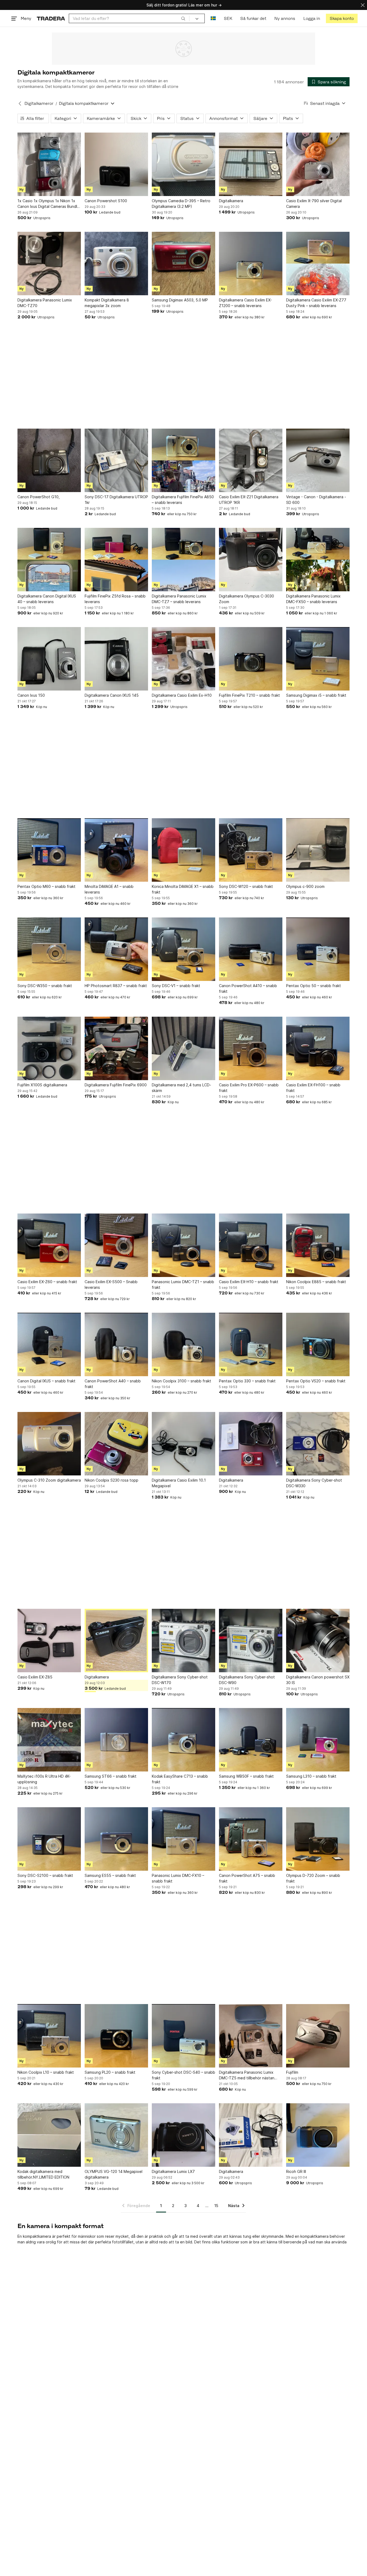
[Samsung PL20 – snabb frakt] (116, 2036)
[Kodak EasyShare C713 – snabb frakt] (183, 1740)
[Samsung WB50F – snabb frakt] (251, 1740)
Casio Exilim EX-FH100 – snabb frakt (313, 1088)
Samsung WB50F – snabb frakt (246, 1776)
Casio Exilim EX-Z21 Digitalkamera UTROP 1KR (249, 500)
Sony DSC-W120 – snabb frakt (246, 886)
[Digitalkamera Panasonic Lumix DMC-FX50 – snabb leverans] (318, 560)
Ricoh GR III (296, 2171)
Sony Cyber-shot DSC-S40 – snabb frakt (183, 2075)
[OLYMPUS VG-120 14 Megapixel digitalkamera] (116, 2135)
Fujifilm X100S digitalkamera (42, 1085)
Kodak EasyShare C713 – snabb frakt (180, 1779)
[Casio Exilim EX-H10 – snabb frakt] (251, 1245)
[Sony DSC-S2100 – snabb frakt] (49, 1839)
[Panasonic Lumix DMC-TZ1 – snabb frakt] (183, 1245)
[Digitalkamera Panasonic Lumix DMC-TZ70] (49, 264)
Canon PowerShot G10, (39, 497)
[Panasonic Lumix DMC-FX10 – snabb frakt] (183, 1839)
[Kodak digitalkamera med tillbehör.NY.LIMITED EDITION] (49, 2135)
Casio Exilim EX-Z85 (35, 1677)
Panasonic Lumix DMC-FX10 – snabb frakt (178, 1878)
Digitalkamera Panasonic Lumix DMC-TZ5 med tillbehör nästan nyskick (247, 2075)
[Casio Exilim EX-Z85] (49, 1641)
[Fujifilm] (318, 2036)
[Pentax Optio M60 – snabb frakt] (49, 850)
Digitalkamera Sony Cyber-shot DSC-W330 (314, 1483)
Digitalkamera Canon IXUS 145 (112, 695)
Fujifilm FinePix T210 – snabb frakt (249, 695)
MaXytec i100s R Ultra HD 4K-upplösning (44, 1779)
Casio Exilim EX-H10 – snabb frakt (249, 1282)
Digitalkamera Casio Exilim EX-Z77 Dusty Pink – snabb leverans (316, 303)
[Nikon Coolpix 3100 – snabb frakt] (183, 1344)
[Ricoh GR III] (318, 2135)
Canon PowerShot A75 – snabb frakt (247, 1878)
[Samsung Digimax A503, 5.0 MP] (183, 264)
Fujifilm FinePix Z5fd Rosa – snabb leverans (115, 599)
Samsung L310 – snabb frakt (311, 1776)
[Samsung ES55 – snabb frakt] (116, 1839)
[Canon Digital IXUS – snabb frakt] (49, 1344)
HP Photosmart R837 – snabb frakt (116, 986)
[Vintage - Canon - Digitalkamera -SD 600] (318, 460)
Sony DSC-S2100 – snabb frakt (45, 1875)
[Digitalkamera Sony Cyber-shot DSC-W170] (183, 1641)
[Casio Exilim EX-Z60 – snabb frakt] (49, 1245)
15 (216, 2206)
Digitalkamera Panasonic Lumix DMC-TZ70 (45, 303)
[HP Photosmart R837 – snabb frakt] (116, 949)
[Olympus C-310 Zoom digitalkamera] (49, 1444)
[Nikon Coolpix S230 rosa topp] (116, 1444)
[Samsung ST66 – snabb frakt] (116, 1740)
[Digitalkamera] (251, 164)
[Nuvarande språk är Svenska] (213, 18)
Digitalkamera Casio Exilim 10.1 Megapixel (179, 1483)
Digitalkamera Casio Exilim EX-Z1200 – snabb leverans (245, 303)
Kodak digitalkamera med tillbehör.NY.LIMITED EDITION (43, 2174)
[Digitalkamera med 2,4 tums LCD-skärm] (183, 1048)
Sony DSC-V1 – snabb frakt (176, 986)
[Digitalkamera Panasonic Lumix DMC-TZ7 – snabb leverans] (183, 560)
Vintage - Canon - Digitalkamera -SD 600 (316, 500)
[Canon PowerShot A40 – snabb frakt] (116, 1344)
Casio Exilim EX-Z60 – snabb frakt (47, 1282)
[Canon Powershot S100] (116, 164)
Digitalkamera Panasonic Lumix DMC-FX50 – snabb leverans (313, 599)
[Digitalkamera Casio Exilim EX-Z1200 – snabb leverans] (251, 264)
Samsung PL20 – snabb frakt (110, 2072)
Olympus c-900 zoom (305, 886)
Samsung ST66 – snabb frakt (111, 1776)
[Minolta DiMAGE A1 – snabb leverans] (116, 850)
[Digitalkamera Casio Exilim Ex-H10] (183, 659)
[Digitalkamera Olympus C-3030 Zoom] (251, 560)
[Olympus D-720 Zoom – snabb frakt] (318, 1839)
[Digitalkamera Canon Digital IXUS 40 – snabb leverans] (49, 560)
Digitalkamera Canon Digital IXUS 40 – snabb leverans (47, 599)
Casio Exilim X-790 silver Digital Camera (314, 204)
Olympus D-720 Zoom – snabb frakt (313, 1878)
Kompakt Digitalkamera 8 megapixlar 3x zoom (107, 303)
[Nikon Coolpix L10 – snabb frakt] (49, 2036)
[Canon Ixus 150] (49, 659)
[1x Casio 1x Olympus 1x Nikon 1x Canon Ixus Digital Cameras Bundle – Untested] (49, 164)
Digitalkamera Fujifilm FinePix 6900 (116, 1085)
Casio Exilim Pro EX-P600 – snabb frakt (249, 1088)
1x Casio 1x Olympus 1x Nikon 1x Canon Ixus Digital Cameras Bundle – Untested (48, 204)
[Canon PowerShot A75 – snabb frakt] (251, 1839)
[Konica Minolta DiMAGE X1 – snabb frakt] (183, 850)
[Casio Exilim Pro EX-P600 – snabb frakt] (251, 1048)
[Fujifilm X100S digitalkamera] (49, 1048)
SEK (228, 18)
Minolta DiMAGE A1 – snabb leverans (109, 889)
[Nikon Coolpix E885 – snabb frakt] (318, 1245)
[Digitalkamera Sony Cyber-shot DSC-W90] (251, 1641)
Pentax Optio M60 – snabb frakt (46, 886)
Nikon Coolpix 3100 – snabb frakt (181, 1381)
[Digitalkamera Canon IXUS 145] (116, 659)
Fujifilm (292, 2072)
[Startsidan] (51, 18)
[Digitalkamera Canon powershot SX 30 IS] (318, 1641)
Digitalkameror (39, 103)
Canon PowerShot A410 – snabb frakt (248, 988)
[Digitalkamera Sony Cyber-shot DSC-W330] (318, 1444)
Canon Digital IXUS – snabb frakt (46, 1381)
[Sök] (183, 18)
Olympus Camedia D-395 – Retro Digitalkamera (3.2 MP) (181, 204)
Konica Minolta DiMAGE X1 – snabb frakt (183, 889)
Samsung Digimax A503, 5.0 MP (180, 300)
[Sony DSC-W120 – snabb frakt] (251, 850)
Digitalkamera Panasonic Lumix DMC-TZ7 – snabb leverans (179, 599)
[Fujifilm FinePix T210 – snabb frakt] (251, 659)
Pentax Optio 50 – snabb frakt (314, 986)
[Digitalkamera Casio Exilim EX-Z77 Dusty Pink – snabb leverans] (318, 264)
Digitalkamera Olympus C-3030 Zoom (247, 599)
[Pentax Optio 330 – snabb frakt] (251, 1344)
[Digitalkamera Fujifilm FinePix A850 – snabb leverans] (183, 460)
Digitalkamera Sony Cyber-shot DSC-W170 (180, 1680)
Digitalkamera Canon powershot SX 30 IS (318, 1680)
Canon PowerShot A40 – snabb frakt (113, 1384)
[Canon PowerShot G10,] (49, 460)
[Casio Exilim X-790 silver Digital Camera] (318, 164)
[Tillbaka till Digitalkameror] (20, 104)
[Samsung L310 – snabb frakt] (318, 1740)
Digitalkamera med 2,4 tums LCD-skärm (181, 1088)
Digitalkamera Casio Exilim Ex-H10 (182, 695)
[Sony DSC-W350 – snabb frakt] (49, 949)
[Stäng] (363, 5)
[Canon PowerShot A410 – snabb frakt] (251, 949)
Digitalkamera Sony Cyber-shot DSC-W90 (247, 1680)
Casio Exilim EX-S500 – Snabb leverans (111, 1285)
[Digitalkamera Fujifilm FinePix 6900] (116, 1048)
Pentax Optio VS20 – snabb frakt (316, 1381)
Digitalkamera (231, 201)
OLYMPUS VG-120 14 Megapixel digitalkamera (114, 2174)
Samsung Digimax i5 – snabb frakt (316, 695)
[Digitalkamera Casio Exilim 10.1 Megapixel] (183, 1444)
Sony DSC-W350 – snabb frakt (45, 986)
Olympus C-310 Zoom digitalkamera (49, 1480)
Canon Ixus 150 (31, 695)
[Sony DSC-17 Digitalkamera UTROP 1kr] (116, 460)
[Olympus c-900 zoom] (318, 850)
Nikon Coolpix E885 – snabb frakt (316, 1282)
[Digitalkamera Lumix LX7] (183, 2135)
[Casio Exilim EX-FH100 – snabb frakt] (318, 1048)
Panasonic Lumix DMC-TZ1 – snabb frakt (183, 1285)
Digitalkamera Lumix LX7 (173, 2171)
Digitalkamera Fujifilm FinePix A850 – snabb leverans (183, 500)
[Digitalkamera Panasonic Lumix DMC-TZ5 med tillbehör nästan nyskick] (251, 2036)
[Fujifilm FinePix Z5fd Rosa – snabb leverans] (116, 560)
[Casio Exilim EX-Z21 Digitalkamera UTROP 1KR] (251, 460)
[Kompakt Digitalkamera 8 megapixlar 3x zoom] (116, 264)
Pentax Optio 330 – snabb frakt (247, 1381)
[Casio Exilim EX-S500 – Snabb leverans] (116, 1245)
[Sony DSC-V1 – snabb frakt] (183, 949)
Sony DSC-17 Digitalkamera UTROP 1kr (116, 500)
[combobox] (129, 18)
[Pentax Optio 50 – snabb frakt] (318, 949)
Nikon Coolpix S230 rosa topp (111, 1480)
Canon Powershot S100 (106, 201)
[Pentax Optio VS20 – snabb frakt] (318, 1344)
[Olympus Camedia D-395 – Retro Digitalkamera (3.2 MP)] (183, 164)
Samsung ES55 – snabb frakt (110, 1875)
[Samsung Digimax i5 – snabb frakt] (318, 659)
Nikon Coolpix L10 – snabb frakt (46, 2072)
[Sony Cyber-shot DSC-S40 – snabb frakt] (183, 2036)
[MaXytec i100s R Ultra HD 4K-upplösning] (49, 1740)
